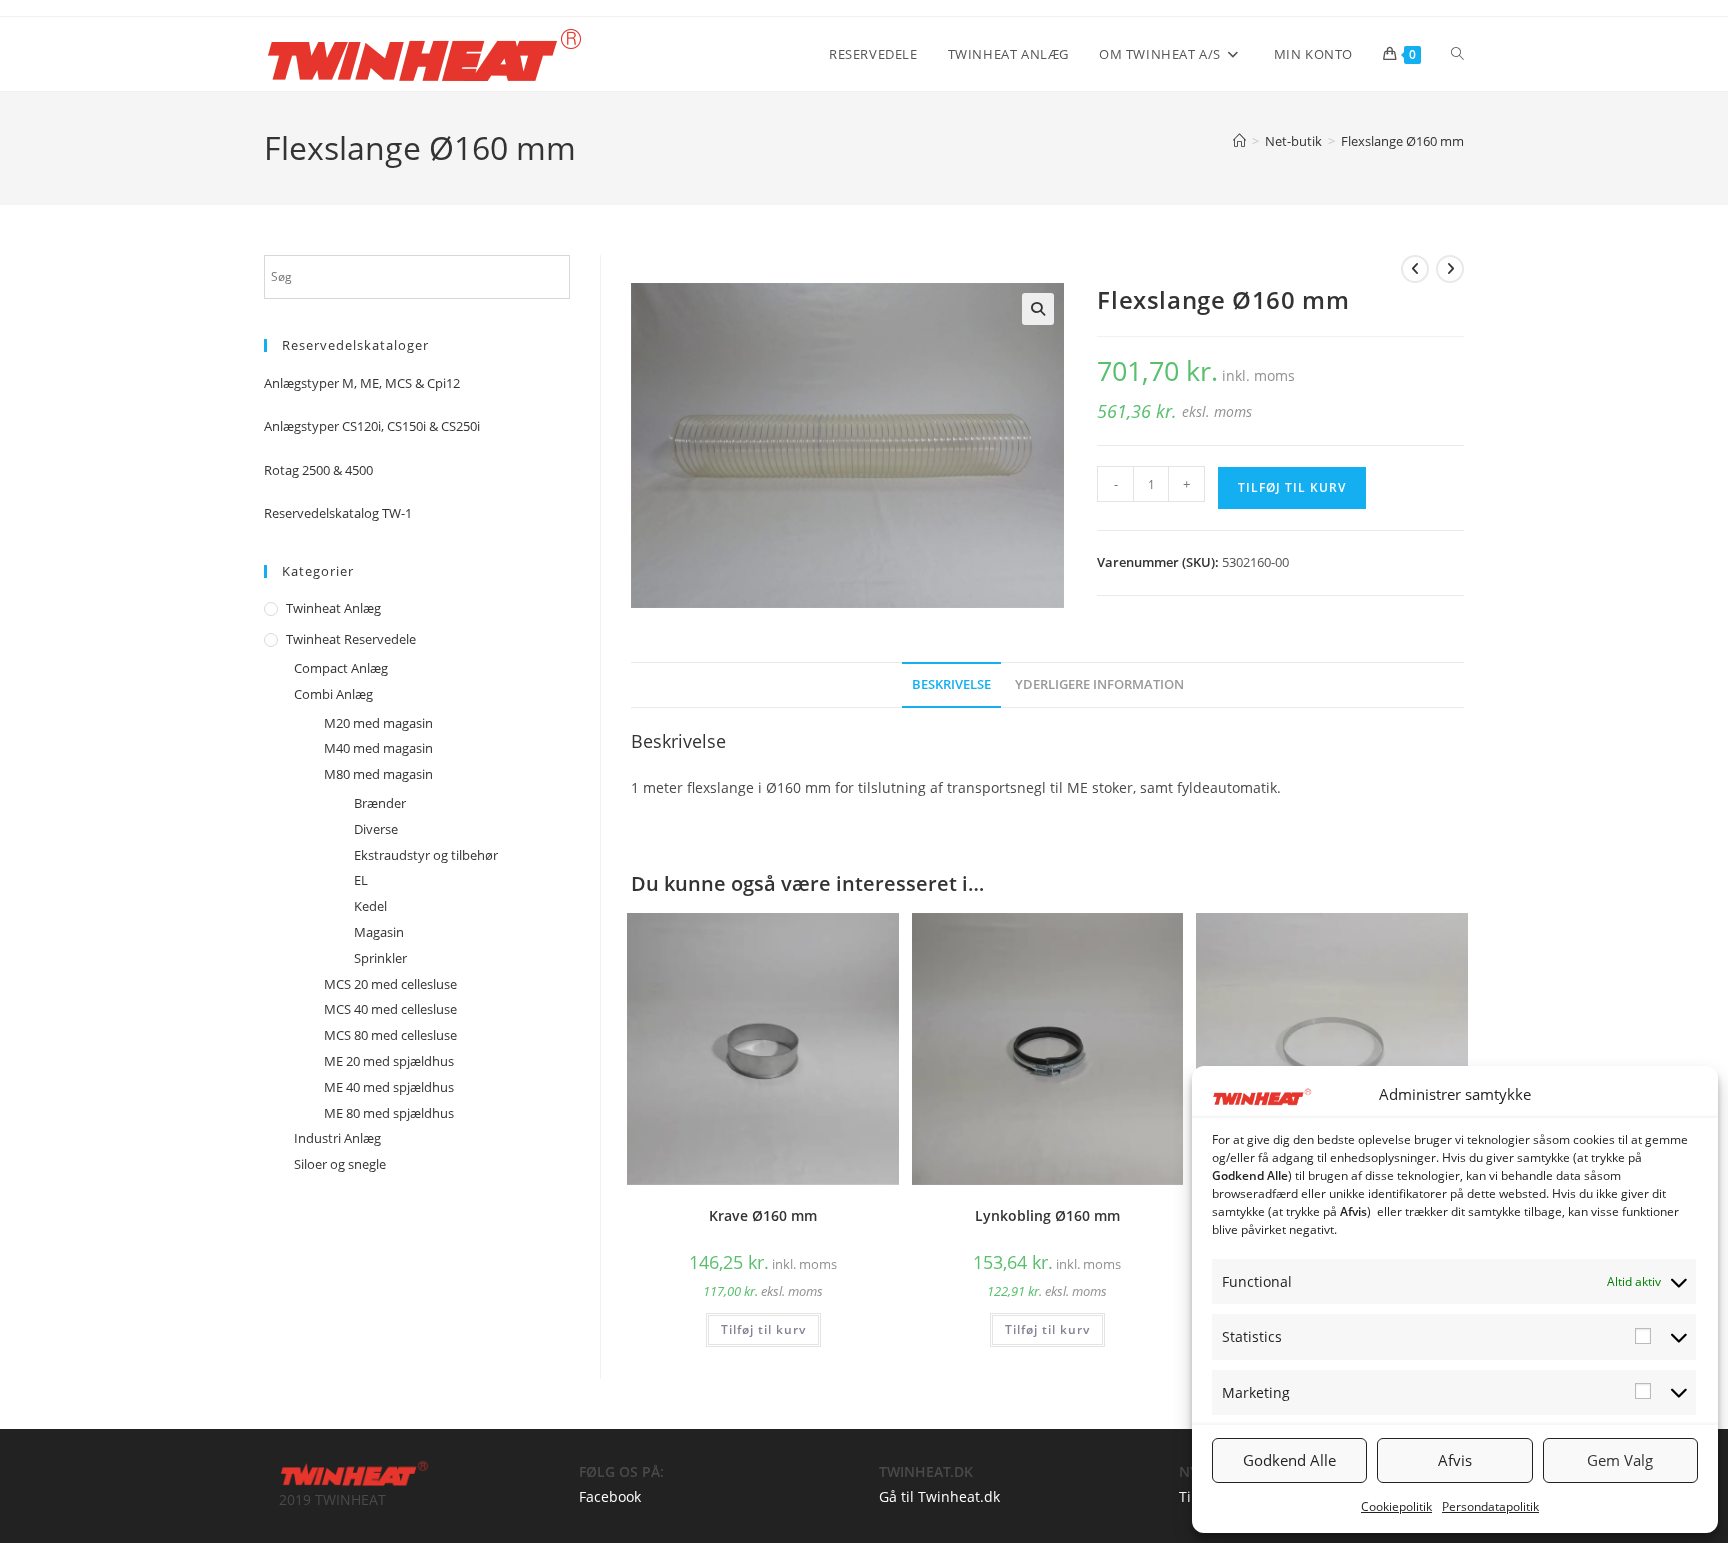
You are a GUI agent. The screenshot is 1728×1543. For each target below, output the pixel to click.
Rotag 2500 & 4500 (318, 470)
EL (361, 880)
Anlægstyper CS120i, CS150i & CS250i (372, 426)
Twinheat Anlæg (333, 608)
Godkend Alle (1289, 1460)
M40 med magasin (378, 748)
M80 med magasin (378, 774)
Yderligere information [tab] (1099, 684)
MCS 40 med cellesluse (390, 1009)
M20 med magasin (378, 723)
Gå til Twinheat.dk (939, 1496)
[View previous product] (1415, 269)
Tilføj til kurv (1292, 487)
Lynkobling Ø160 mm (1047, 1215)
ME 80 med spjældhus (389, 1113)
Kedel (370, 906)
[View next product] (1450, 269)
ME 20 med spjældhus (389, 1061)
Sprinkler (380, 958)
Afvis (1455, 1460)
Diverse (376, 829)
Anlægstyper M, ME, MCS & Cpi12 (362, 383)
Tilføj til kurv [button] (763, 1329)
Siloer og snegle (340, 1164)
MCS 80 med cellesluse (390, 1035)
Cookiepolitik (1396, 1506)
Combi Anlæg (333, 694)
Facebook (610, 1496)
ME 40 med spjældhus (389, 1087)
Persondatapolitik (1490, 1506)
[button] (1038, 309)
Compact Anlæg (341, 668)
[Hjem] (1239, 141)
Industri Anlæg (337, 1138)
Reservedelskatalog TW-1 (338, 513)
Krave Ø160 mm (763, 1215)
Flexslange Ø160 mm (1402, 141)
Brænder (380, 803)
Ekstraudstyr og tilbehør (426, 855)
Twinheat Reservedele (351, 639)
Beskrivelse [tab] (951, 684)
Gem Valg (1620, 1460)
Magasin (379, 932)
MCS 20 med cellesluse (390, 984)
